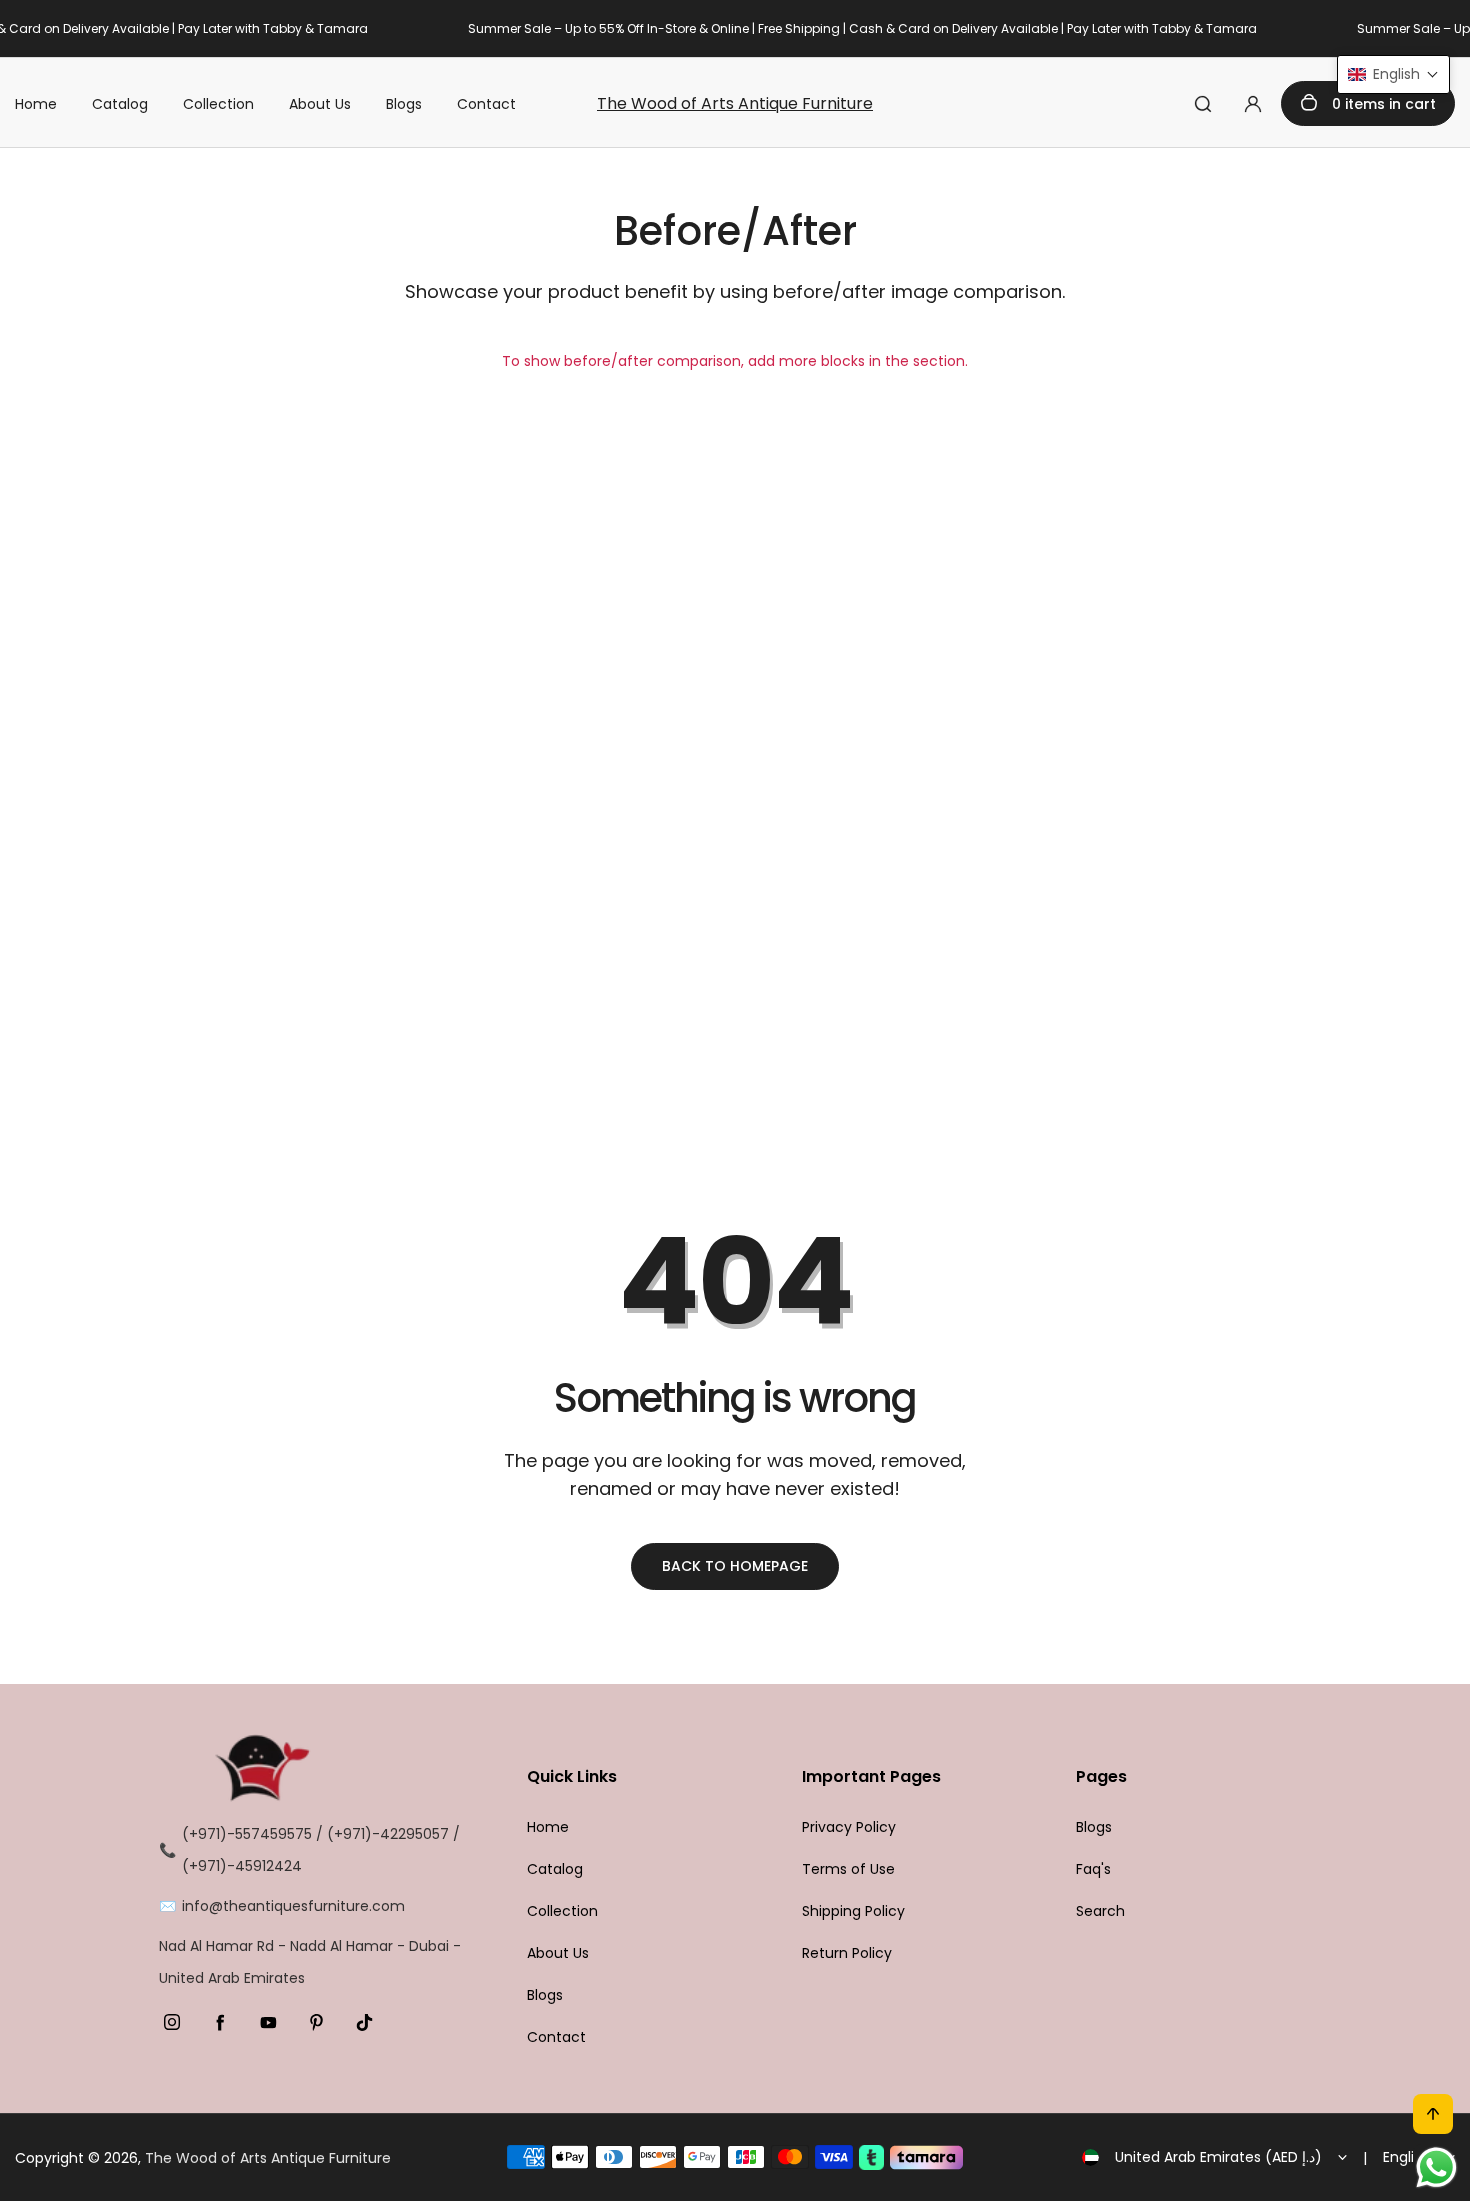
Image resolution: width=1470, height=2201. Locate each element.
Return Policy (847, 1953)
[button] (1393, 74)
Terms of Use (848, 1869)
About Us (320, 104)
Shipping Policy (853, 1911)
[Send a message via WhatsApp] (1436, 2167)
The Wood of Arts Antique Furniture (735, 103)
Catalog (120, 104)
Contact (486, 104)
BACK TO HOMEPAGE (735, 1566)
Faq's (1093, 1869)
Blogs (404, 104)
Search (1100, 1911)
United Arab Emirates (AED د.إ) (1218, 2157)
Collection (218, 104)
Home (36, 104)
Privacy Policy (849, 1827)
